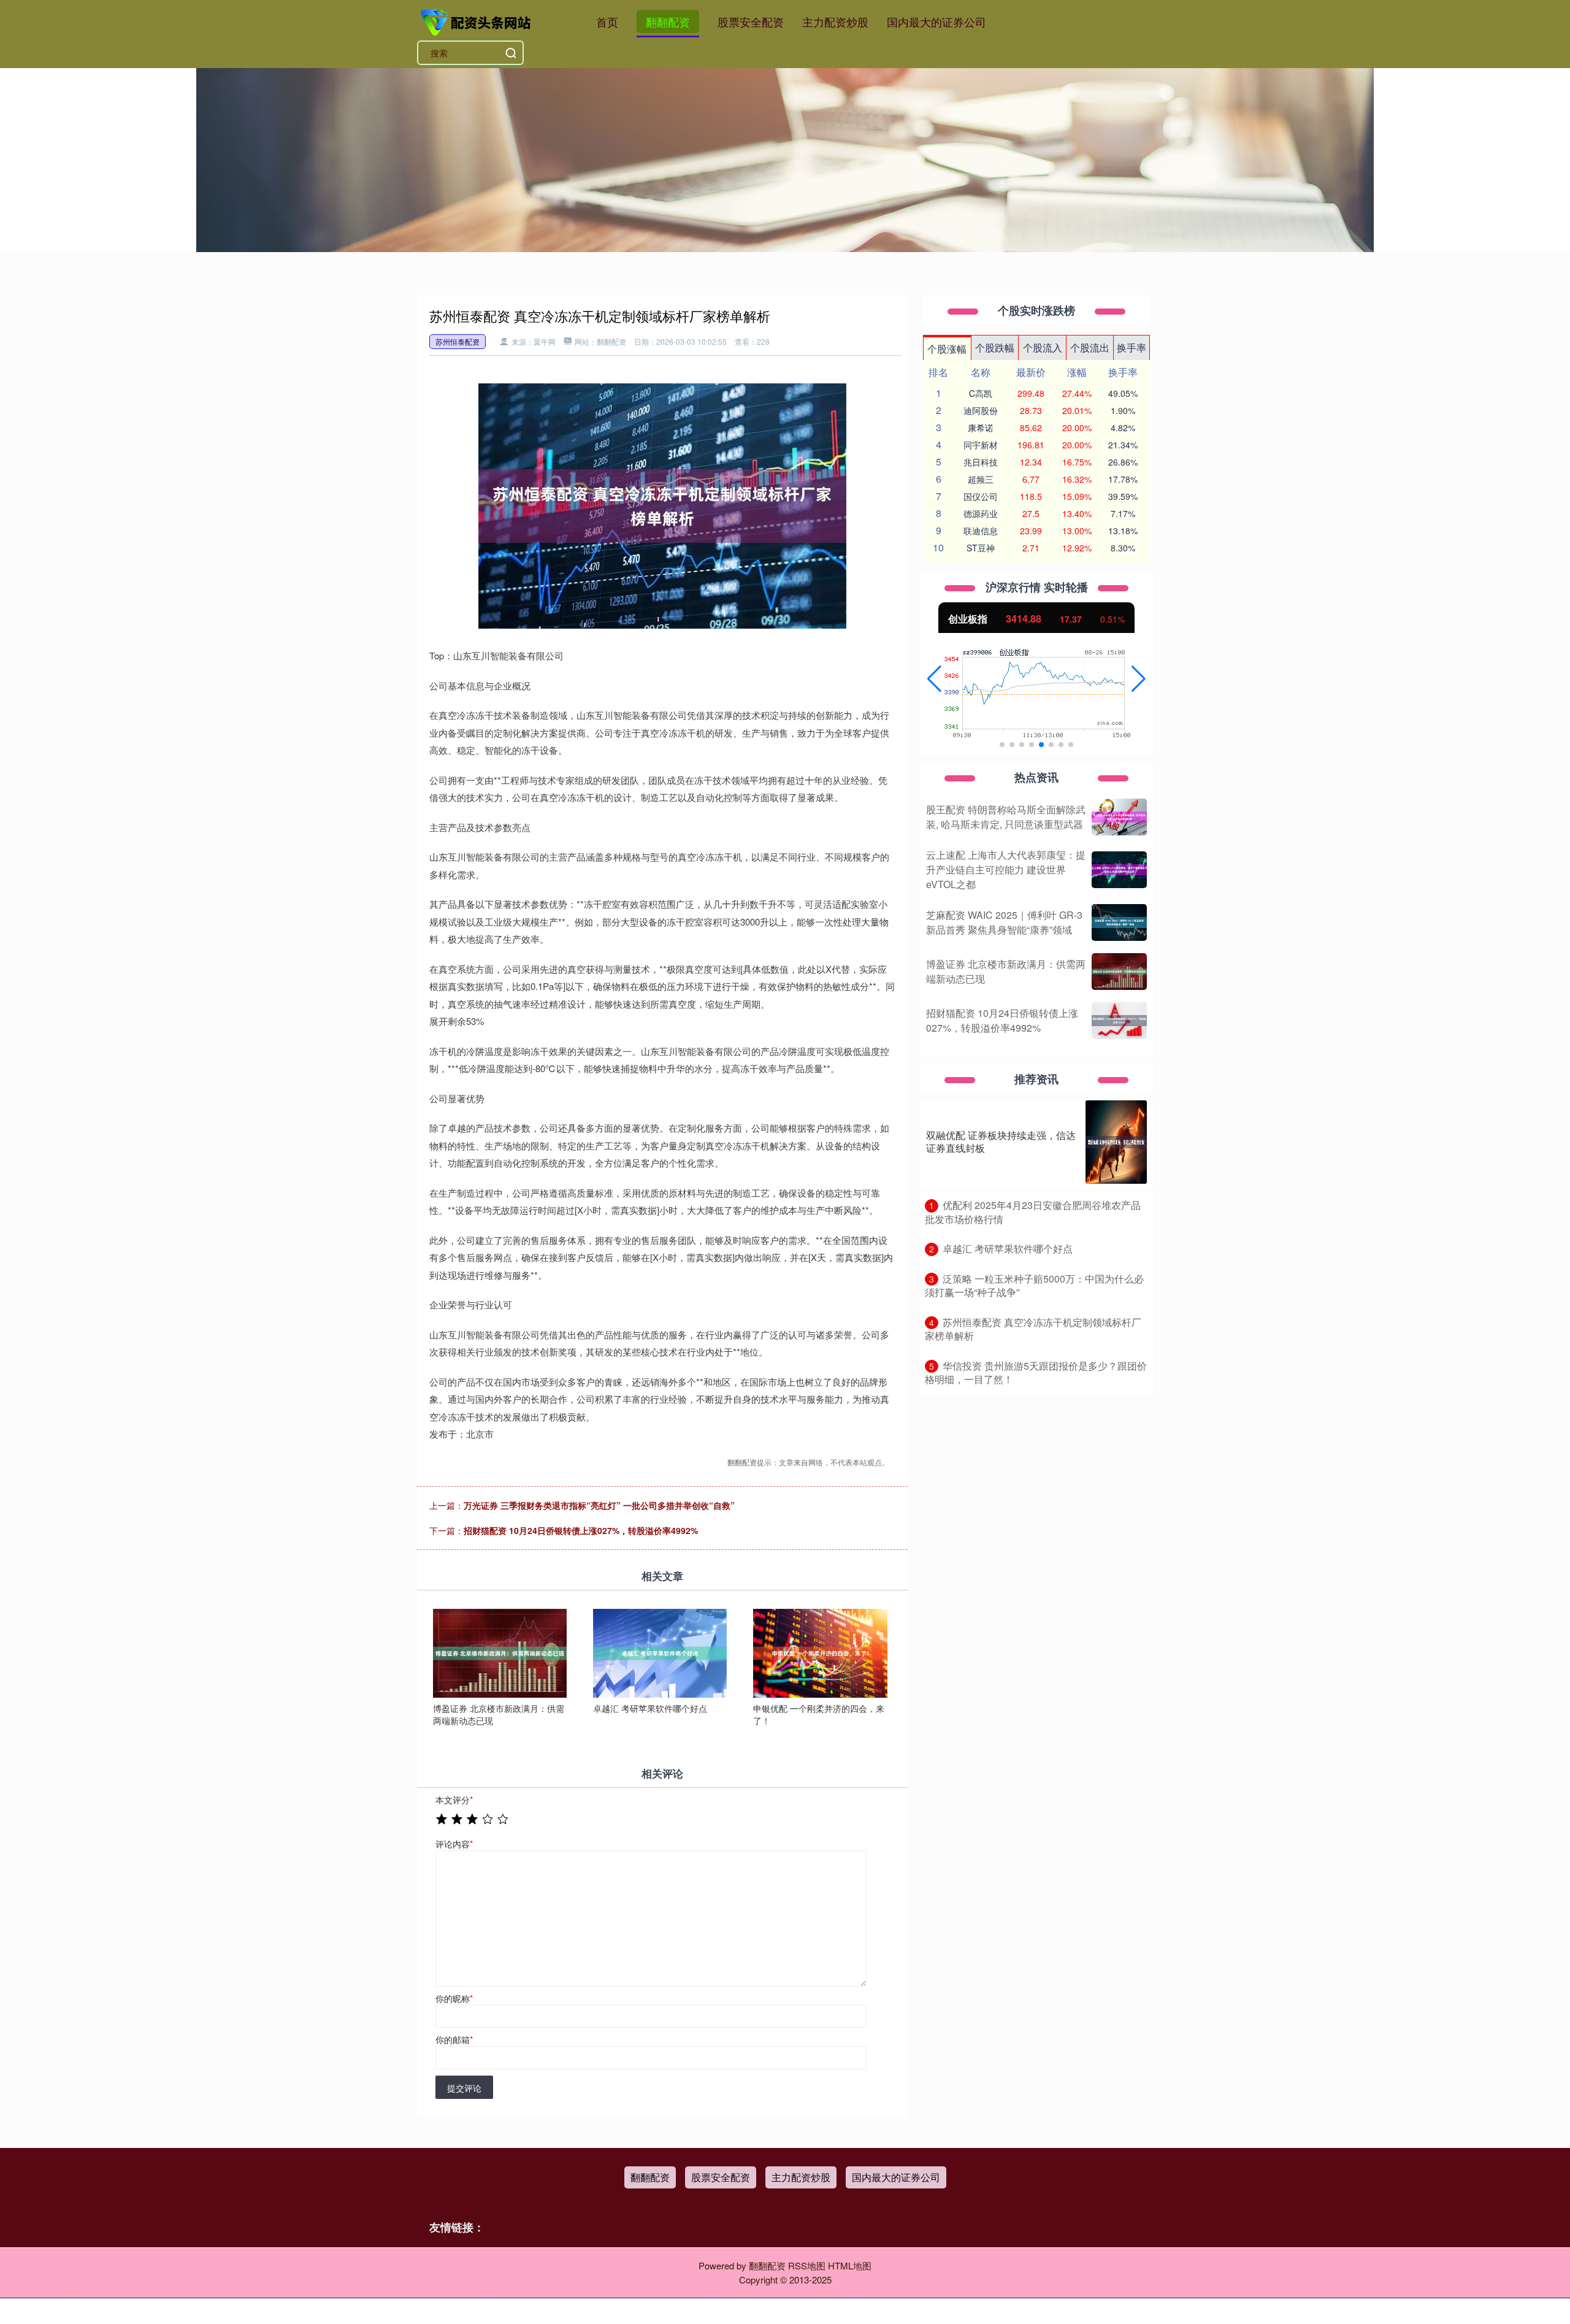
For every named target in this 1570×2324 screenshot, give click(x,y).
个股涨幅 (947, 349)
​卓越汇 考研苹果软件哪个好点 (1008, 1248)
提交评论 (464, 2088)
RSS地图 (807, 2265)
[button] (934, 679)
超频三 (981, 479)
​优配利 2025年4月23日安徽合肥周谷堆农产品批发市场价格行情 (1033, 1212)
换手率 (1132, 347)
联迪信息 (981, 531)
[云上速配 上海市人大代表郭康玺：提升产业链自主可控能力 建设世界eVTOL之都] (1119, 870)
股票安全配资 (751, 21)
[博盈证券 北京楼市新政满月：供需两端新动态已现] (500, 1652)
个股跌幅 (995, 347)
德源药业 (981, 513)
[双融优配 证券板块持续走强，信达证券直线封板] (1116, 1142)
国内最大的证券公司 (936, 21)
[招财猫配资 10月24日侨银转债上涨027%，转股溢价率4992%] (1119, 1021)
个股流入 (1043, 347)
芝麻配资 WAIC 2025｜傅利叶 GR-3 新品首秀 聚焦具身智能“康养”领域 (1004, 922)
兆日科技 (981, 462)
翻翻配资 (668, 21)
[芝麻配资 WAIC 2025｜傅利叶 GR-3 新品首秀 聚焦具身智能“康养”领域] (1119, 922)
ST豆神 (981, 548)
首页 (607, 21)
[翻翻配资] (477, 20)
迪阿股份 (981, 410)
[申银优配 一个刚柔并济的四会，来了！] (820, 1652)
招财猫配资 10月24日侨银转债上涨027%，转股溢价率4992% (581, 1530)
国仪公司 (981, 496)
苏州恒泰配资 (458, 341)
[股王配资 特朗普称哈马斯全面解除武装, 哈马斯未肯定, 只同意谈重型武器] (1119, 817)
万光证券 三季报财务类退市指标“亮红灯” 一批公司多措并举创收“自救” (599, 1505)
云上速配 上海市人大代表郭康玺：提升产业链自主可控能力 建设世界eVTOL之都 (1006, 869)
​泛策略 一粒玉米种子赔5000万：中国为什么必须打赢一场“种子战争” (1034, 1286)
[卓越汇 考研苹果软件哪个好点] (660, 1652)
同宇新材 (981, 445)
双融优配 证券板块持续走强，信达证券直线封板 (1001, 1141)
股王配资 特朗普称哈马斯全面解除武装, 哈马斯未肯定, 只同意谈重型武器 (1006, 817)
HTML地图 (850, 2265)
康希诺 (981, 428)
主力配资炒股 (835, 21)
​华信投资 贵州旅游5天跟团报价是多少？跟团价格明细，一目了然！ (1036, 1373)
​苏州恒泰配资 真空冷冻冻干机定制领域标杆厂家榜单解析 (1033, 1329)
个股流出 (1090, 347)
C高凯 (981, 393)
